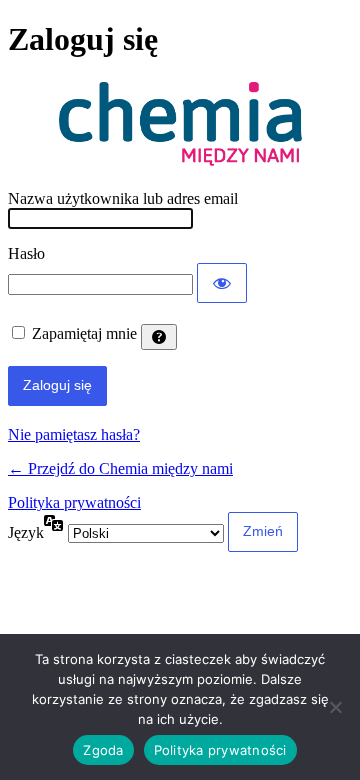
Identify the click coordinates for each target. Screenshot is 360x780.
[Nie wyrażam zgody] (335, 707)
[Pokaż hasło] (222, 283)
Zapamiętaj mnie (84, 333)
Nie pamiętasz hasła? (74, 434)
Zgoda (103, 750)
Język (26, 532)
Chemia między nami (180, 124)
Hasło (26, 253)
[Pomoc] (159, 337)
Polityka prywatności (74, 502)
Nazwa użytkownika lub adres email (123, 198)
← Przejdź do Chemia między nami (120, 468)
